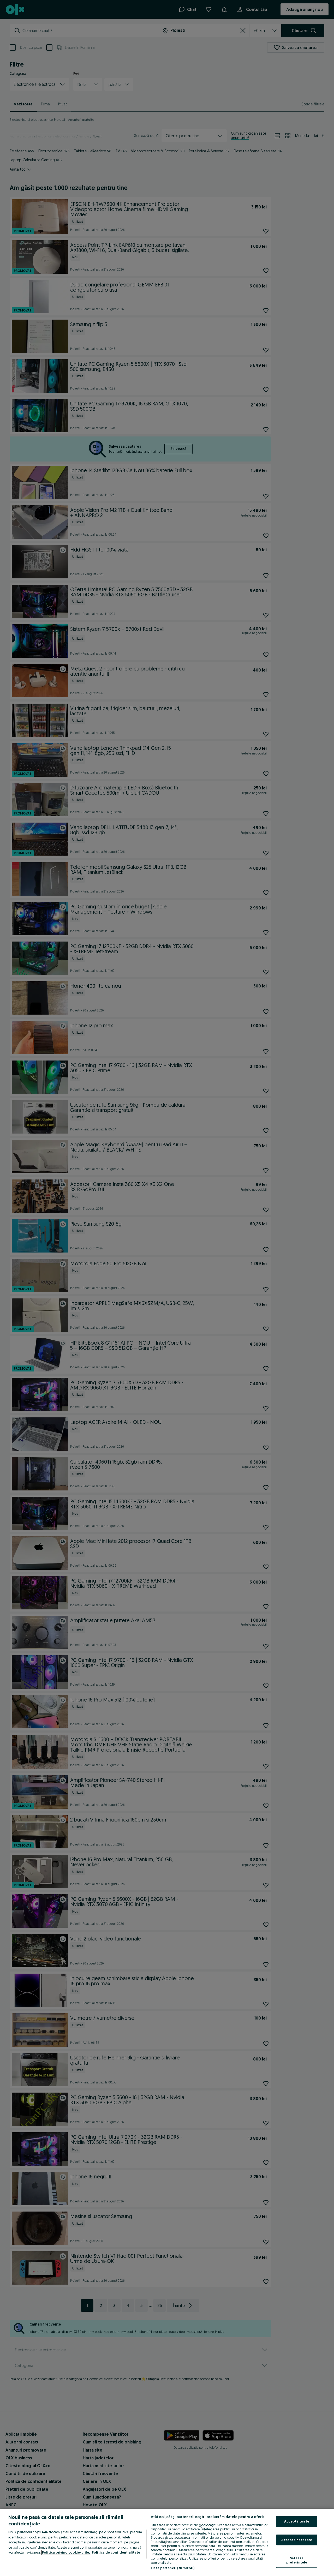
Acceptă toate (297, 2521)
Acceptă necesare (297, 2540)
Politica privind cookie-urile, (66, 2552)
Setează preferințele (297, 2560)
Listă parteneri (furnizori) (173, 2568)
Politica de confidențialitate (116, 2552)
